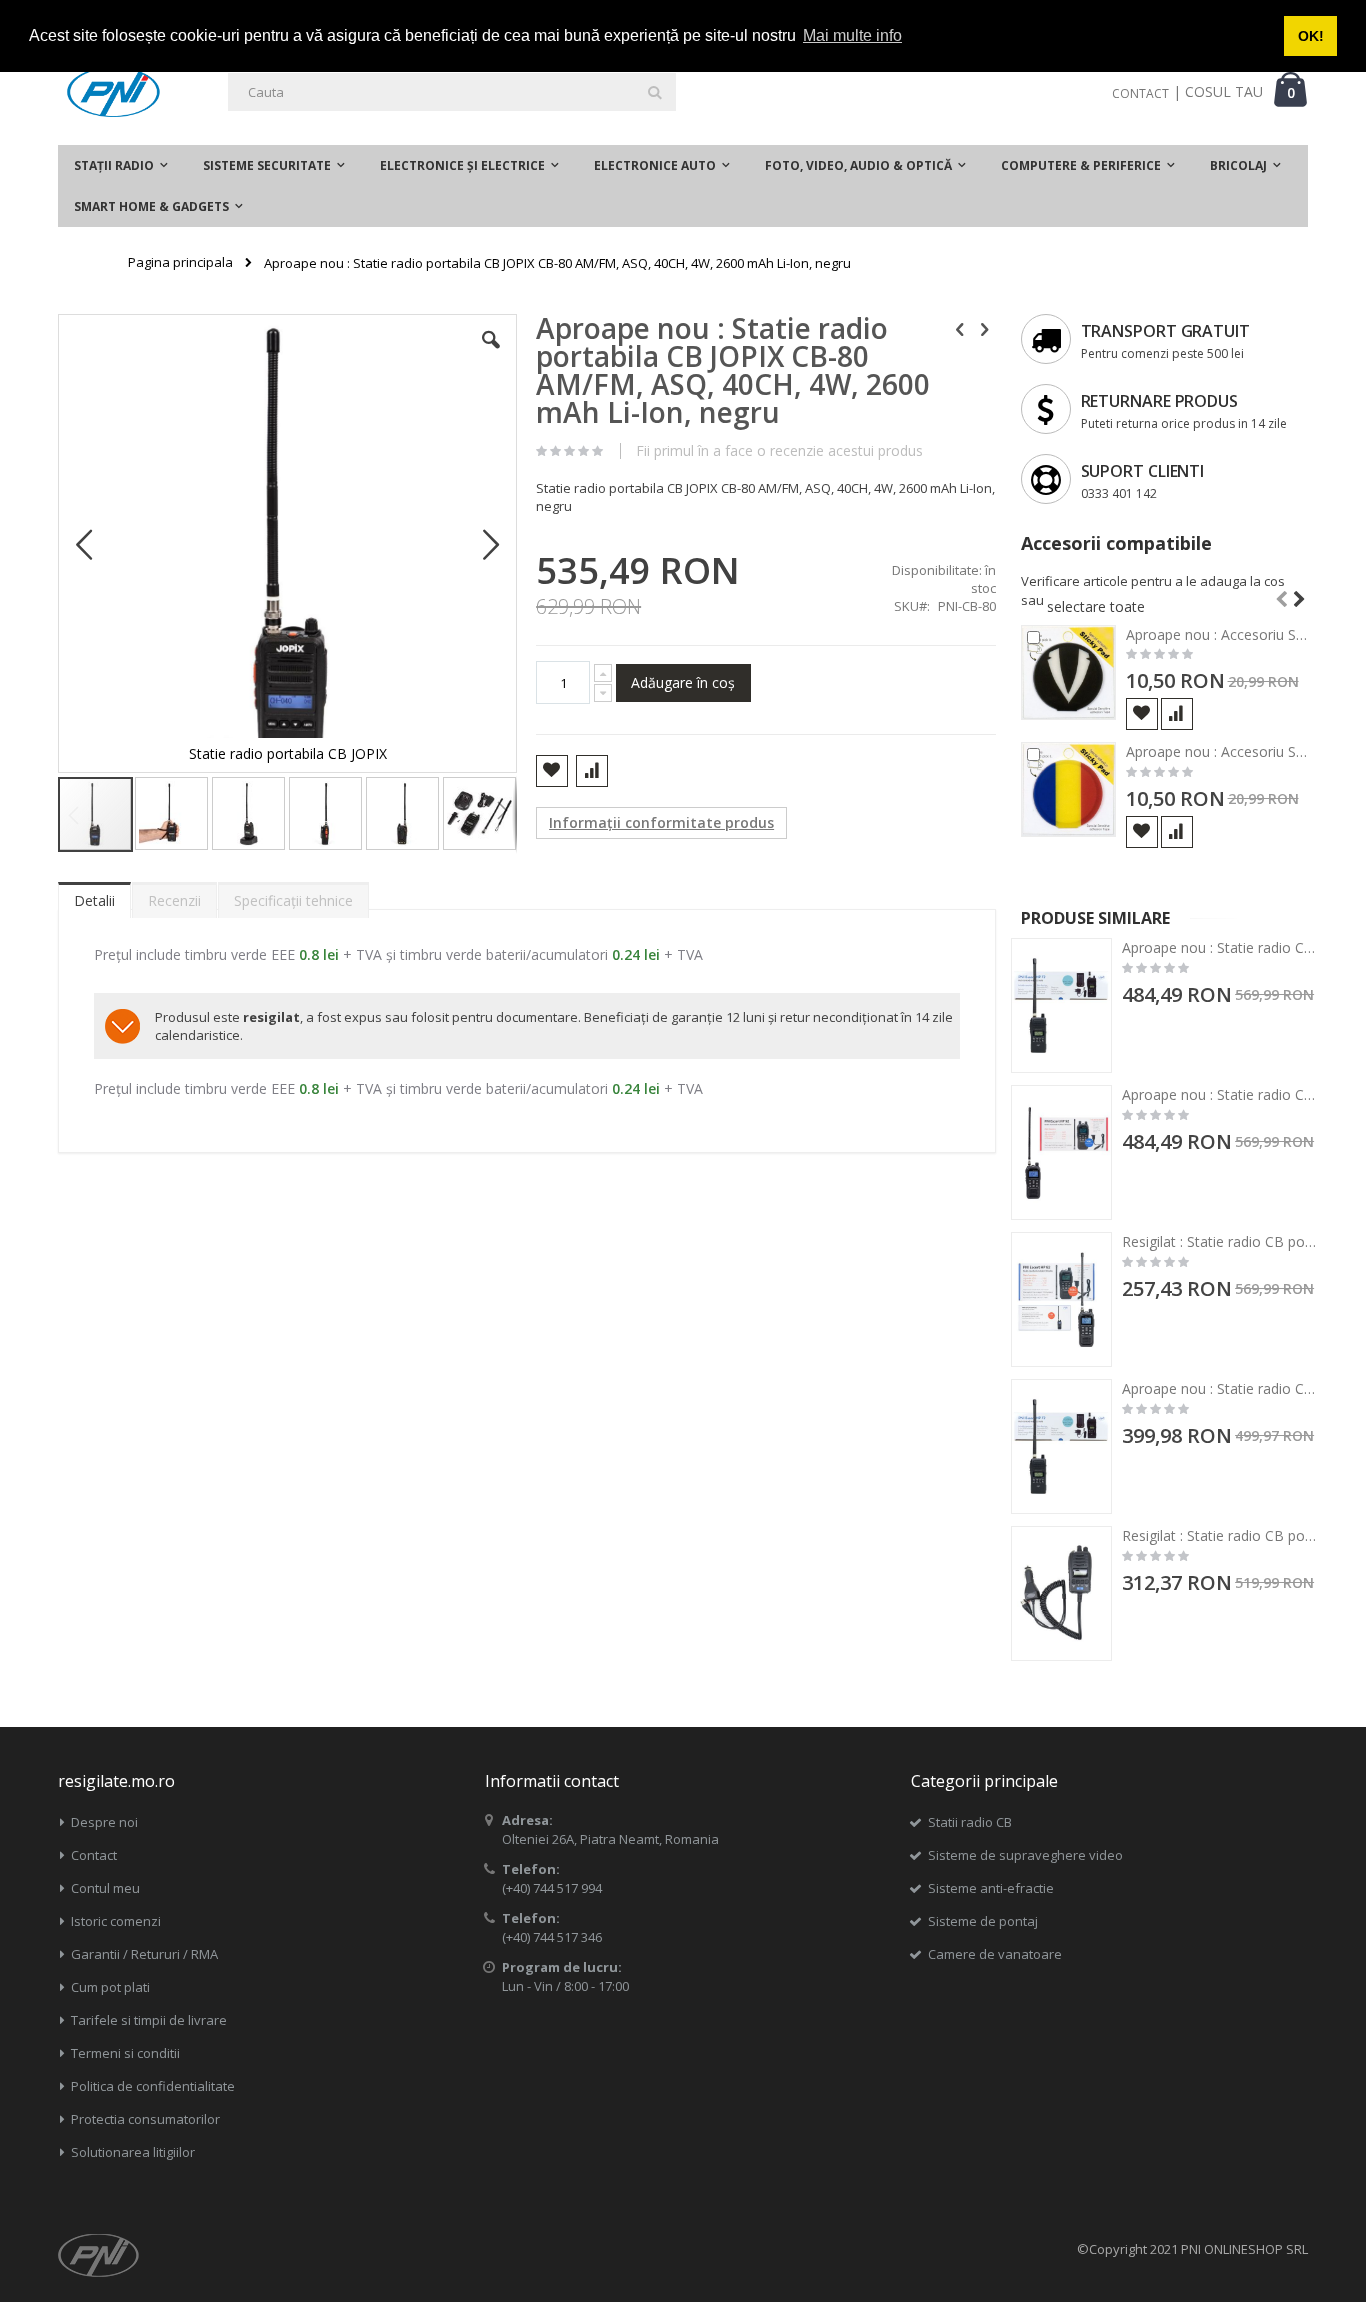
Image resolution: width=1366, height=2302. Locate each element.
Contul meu (105, 1888)
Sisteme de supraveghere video (1025, 1855)
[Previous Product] (960, 328)
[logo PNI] (113, 92)
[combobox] (452, 92)
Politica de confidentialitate (153, 2086)
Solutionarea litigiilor (133, 2152)
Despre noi (104, 1822)
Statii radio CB (970, 1822)
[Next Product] (985, 328)
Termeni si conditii (125, 2053)
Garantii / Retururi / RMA (144, 1954)
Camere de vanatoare (995, 1954)
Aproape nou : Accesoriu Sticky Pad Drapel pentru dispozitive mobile (1217, 751)
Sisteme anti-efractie (991, 1888)
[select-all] (1096, 607)
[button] (491, 355)
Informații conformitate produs (661, 822)
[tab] (94, 896)
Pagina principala (180, 262)
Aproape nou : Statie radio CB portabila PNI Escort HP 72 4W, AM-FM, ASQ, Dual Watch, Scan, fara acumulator (1220, 947)
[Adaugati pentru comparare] (1177, 714)
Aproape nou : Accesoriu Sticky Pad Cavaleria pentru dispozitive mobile (1217, 634)
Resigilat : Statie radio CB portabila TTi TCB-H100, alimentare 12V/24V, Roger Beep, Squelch (1220, 1535)
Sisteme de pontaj (983, 1921)
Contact (94, 1855)
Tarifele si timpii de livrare (149, 2020)
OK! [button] (1311, 36)
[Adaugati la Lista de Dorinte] (1142, 714)
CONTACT (1140, 93)
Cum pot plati (110, 1987)
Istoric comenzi (116, 1921)
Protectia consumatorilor (145, 2119)
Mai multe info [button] (852, 35)
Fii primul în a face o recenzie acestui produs (779, 451)
